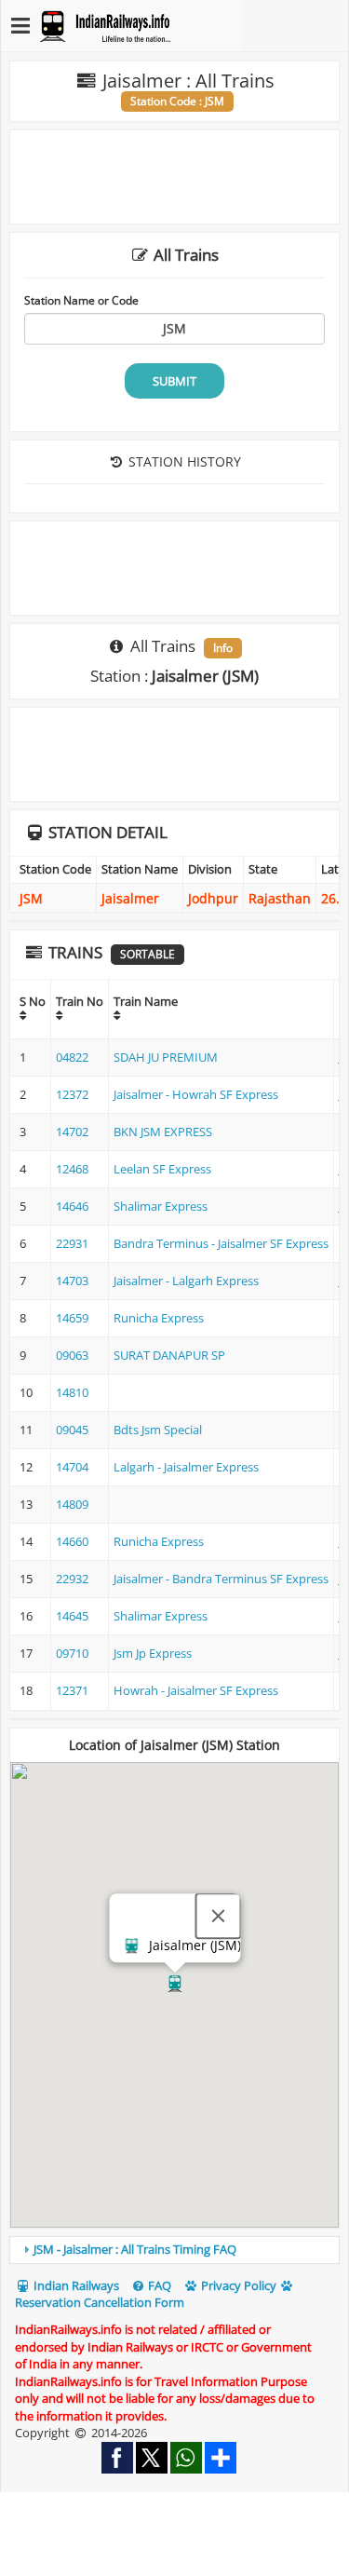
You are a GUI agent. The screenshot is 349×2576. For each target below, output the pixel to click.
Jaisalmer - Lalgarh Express (186, 1281)
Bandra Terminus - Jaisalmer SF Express (221, 1243)
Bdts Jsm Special (158, 1430)
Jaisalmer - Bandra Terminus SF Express (221, 1579)
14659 (72, 1318)
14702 (72, 1132)
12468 (72, 1169)
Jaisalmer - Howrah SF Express (196, 1094)
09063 (72, 1355)
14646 (72, 1206)
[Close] (218, 1916)
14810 (72, 1392)
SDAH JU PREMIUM (166, 1057)
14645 (72, 1616)
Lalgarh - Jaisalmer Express (186, 1467)
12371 (72, 1690)
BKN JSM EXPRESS (163, 1132)
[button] (175, 1984)
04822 (72, 1057)
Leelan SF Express (162, 1169)
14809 (72, 1504)
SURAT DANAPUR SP (169, 1355)
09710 (72, 1653)
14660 (72, 1541)
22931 (72, 1243)
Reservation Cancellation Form (100, 2302)
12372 (72, 1094)
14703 (72, 1281)
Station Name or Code (81, 300)
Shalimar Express (161, 1206)
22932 (72, 1579)
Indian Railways (75, 2285)
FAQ (158, 2285)
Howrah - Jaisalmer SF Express (196, 1690)
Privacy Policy (237, 2285)
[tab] (174, 2250)
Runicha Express (159, 1318)
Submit (174, 381)
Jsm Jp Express (153, 1653)
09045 (72, 1430)
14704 (72, 1467)
